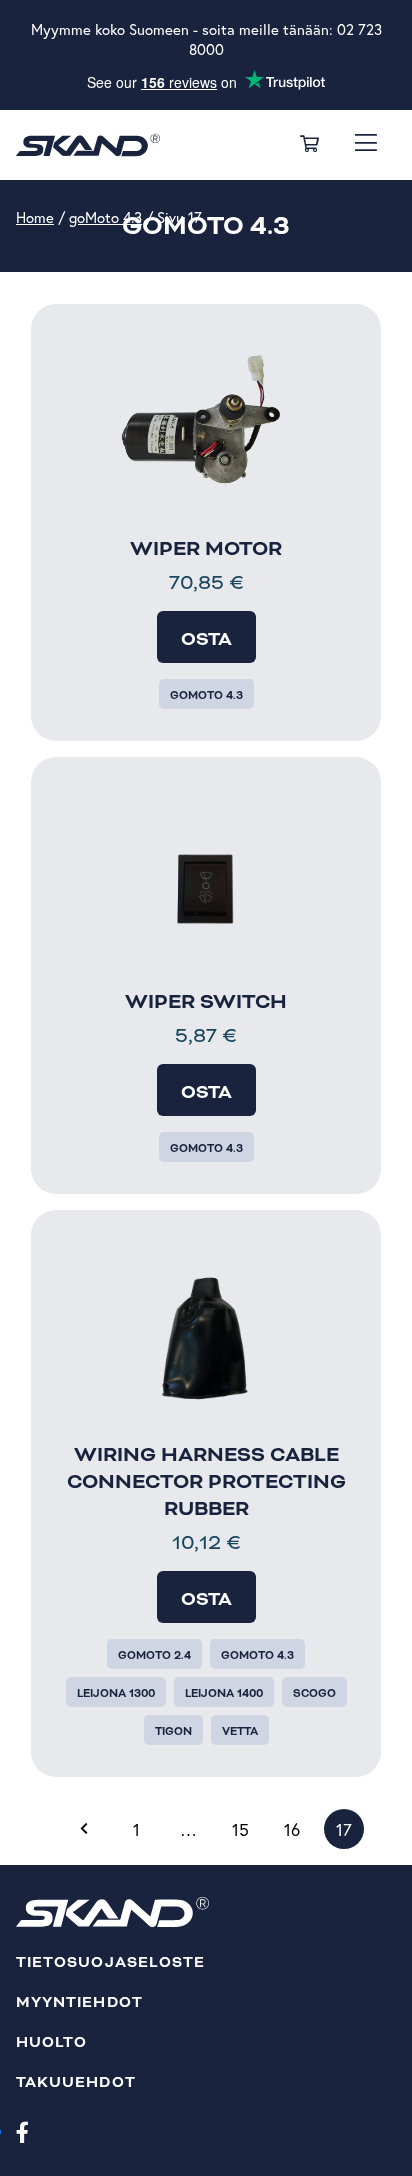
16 (292, 1829)
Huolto (51, 2042)
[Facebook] (22, 2131)
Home (35, 217)
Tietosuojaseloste (110, 1962)
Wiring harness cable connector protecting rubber (206, 1482)
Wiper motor (206, 549)
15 (240, 1829)
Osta (206, 639)
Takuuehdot (76, 2082)
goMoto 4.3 (105, 217)
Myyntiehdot (79, 2002)
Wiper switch (206, 1002)
